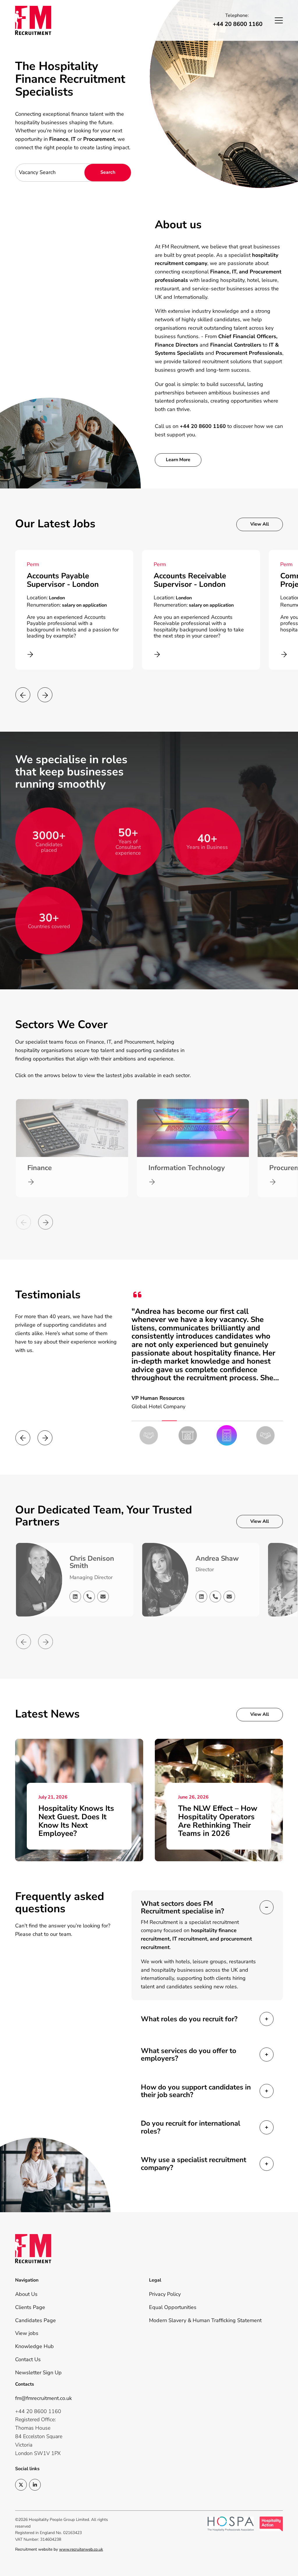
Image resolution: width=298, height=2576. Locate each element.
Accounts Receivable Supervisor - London (63, 580)
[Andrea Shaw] (165, 1580)
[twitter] (21, 2485)
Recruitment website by (59, 2549)
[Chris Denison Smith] (38, 1580)
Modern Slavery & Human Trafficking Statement (205, 2320)
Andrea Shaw (218, 1558)
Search (108, 172)
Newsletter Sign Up (38, 2373)
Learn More (178, 460)
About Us (26, 2294)
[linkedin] (35, 2485)
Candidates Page (36, 2320)
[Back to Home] (38, 20)
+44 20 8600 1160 (238, 24)
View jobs (27, 2333)
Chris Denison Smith (91, 1562)
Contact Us (28, 2359)
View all (260, 524)
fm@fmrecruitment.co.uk (44, 2398)
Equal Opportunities (173, 2307)
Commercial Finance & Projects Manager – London (193, 580)
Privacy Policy (165, 2294)
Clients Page (30, 2307)
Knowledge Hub (34, 2346)
